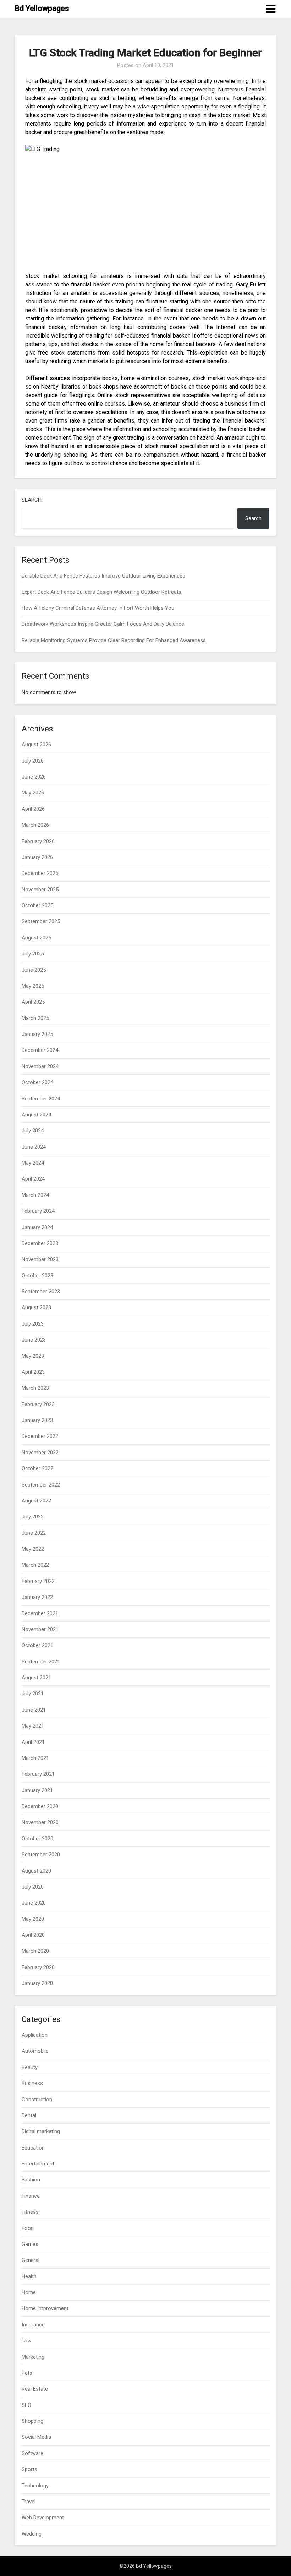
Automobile (35, 2051)
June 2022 (34, 1533)
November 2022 (40, 1453)
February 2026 (38, 841)
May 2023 (33, 1356)
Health (29, 2276)
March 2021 (35, 1758)
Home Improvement (45, 2308)
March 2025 (35, 1018)
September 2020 (41, 1855)
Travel (29, 2502)
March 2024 (35, 1195)
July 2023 (33, 1324)
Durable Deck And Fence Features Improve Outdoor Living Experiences (103, 576)
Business (32, 2083)
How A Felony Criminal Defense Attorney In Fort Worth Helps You (98, 608)
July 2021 (33, 1694)
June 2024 (34, 1147)
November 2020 (40, 1822)
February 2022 (38, 1581)
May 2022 (33, 1549)
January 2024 (37, 1227)
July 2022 (33, 1517)
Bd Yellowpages (42, 8)
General (31, 2260)
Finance (31, 2196)
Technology (35, 2486)
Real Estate (35, 2389)
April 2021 (33, 1742)
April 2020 (33, 1935)
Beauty (30, 2067)
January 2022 (37, 1597)
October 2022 (37, 1468)
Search (32, 500)
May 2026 (33, 793)
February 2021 (38, 1774)
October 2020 (37, 1839)
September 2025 (41, 921)
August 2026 (36, 745)
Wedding (32, 2534)
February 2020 (38, 1967)
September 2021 (41, 1662)
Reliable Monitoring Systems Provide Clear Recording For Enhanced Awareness (114, 640)
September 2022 (41, 1485)
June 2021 (34, 1710)
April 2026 (33, 809)
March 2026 (35, 825)
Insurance (33, 2325)
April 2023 (33, 1372)
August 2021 (36, 1678)
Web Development (43, 2518)
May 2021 (33, 1726)
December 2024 (40, 1050)
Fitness (30, 2212)
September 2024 (41, 1099)
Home (29, 2292)
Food (28, 2228)
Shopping (32, 2421)
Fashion (31, 2180)
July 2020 (33, 1887)
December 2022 (40, 1436)
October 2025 (37, 905)
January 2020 (37, 1983)
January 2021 (37, 1790)
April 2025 (33, 1002)
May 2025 (33, 986)
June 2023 (34, 1340)
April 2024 (33, 1179)
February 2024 (38, 1211)
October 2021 (37, 1645)
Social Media (36, 2437)
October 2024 (37, 1082)
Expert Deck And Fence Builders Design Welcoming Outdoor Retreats (101, 592)
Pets (27, 2373)
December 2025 (40, 873)
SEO (26, 2405)
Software (32, 2453)
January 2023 (37, 1420)
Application (35, 2035)
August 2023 (36, 1307)
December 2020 (40, 1806)
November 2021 (40, 1629)
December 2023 (40, 1243)
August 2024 (36, 1115)
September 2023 (41, 1292)
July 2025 (33, 954)
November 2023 (40, 1259)
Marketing (33, 2357)
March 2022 (35, 1565)
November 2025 (40, 890)
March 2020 (35, 1951)
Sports (29, 2469)
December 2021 (40, 1613)
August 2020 (36, 1871)
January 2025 (37, 1034)
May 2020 (33, 1919)
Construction (37, 2100)
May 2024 (33, 1163)
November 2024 (40, 1066)
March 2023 (35, 1388)
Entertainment (38, 2164)
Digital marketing (41, 2131)
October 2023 (37, 1276)
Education (33, 2148)
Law (26, 2341)
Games (30, 2244)
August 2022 (36, 1501)
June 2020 (34, 1903)
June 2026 (34, 777)
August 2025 (36, 938)
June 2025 (34, 970)
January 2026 (37, 857)
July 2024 (33, 1131)
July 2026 (33, 761)
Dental (29, 2115)
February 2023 (38, 1404)
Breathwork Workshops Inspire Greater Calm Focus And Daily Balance (103, 624)
